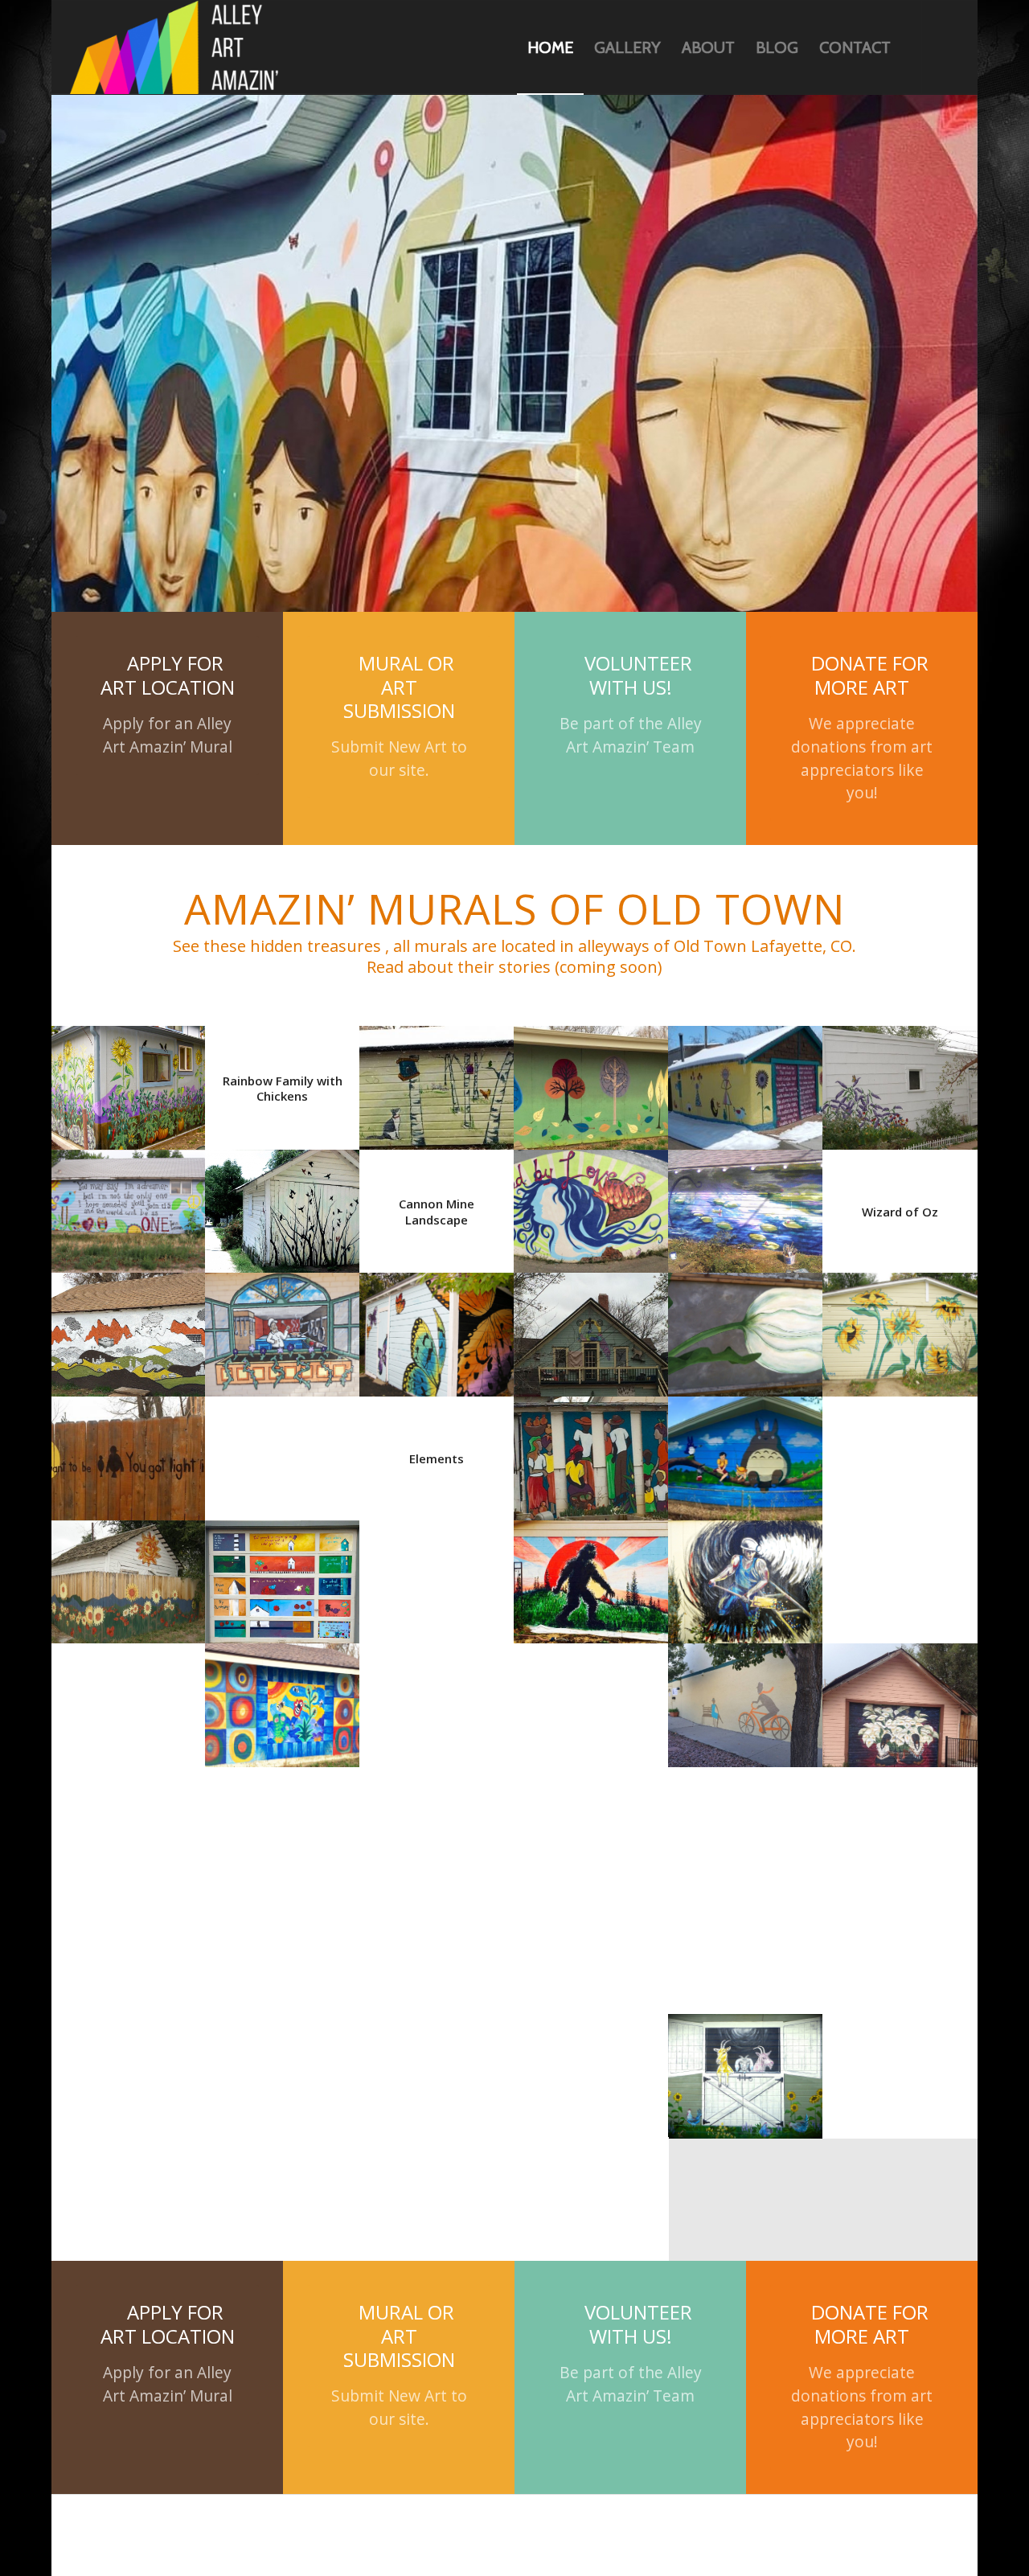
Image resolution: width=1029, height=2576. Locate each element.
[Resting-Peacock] (592, 1204)
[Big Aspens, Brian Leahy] (283, 1699)
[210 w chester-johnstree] (437, 1822)
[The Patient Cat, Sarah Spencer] (437, 958)
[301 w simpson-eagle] (900, 1946)
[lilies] (746, 1081)
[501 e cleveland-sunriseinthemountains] (283, 2069)
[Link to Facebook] (947, 47)
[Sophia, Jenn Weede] (746, 958)
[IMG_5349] (283, 1452)
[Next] (963, 288)
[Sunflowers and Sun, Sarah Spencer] (129, 1452)
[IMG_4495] (592, 1081)
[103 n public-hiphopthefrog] (437, 1575)
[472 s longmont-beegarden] (283, 1575)
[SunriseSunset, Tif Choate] (592, 1452)
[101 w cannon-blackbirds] (283, 1081)
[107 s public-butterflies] (437, 1204)
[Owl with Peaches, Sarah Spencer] (129, 2069)
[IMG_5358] (129, 1204)
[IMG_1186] (592, 1575)
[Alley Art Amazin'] (174, 47)
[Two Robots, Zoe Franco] (592, 1822)
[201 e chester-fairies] (283, 1946)
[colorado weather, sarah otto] (129, 1699)
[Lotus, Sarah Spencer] (592, 1946)
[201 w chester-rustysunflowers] (746, 1822)
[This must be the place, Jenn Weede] (129, 1328)
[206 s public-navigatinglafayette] (283, 1822)
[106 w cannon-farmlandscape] (437, 1452)
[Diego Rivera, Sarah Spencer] (900, 1575)
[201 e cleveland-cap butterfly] (900, 1452)
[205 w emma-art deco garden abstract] (592, 1699)
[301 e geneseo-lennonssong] (129, 1081)
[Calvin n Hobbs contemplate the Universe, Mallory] (746, 1699)
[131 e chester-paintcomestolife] (129, 1822)
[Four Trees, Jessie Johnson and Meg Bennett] (592, 958)
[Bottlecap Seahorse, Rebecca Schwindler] (437, 1699)
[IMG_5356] (592, 1328)
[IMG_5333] (900, 1699)
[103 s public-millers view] (283, 1204)
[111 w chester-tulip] (746, 1204)
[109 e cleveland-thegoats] (746, 1946)
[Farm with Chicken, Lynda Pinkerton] (129, 1575)
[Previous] (66, 288)
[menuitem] (550, 47)
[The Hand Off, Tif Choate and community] (592, 2069)
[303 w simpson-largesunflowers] (900, 1204)
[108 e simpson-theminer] (746, 1452)
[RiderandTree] (746, 1575)
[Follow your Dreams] (900, 1328)
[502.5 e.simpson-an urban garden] (129, 958)
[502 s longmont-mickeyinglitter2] (129, 1946)
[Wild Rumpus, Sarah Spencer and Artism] (900, 1822)
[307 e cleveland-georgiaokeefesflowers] (437, 2069)
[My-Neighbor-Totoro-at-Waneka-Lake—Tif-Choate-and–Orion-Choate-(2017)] (746, 1328)
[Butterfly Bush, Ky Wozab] (900, 958)
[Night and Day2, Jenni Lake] (283, 1328)
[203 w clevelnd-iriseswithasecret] (437, 1946)
